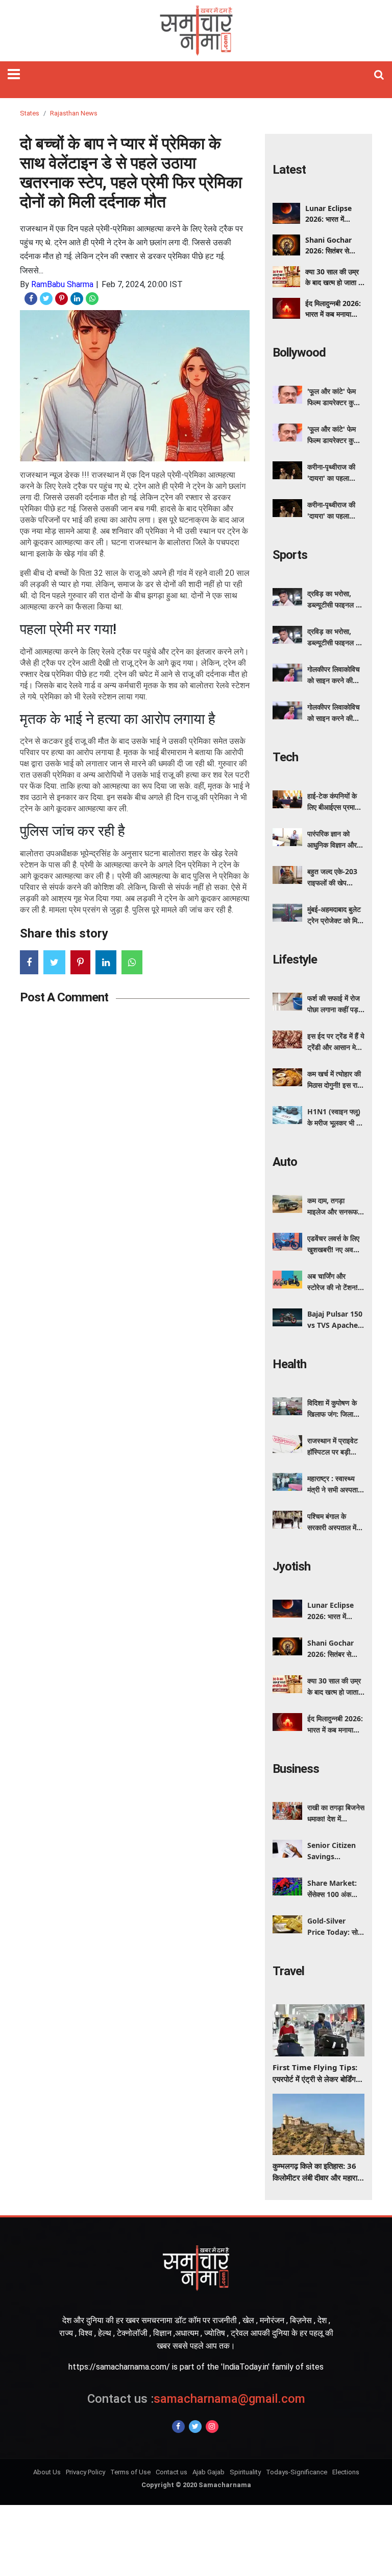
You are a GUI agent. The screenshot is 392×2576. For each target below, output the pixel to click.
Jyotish (291, 1566)
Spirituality (245, 2472)
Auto (285, 1162)
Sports (290, 555)
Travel (288, 1971)
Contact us (171, 2472)
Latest (289, 170)
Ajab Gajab (209, 2472)
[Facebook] (178, 2427)
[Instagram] (212, 2427)
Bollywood (299, 353)
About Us (47, 2472)
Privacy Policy (85, 2472)
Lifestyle (295, 959)
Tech (285, 757)
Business (296, 1769)
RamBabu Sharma (62, 284)
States (30, 113)
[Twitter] (195, 2427)
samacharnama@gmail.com (196, 2399)
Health (289, 1364)
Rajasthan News (74, 113)
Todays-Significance (297, 2472)
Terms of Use (130, 2472)
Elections (346, 2472)
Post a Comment (64, 997)
